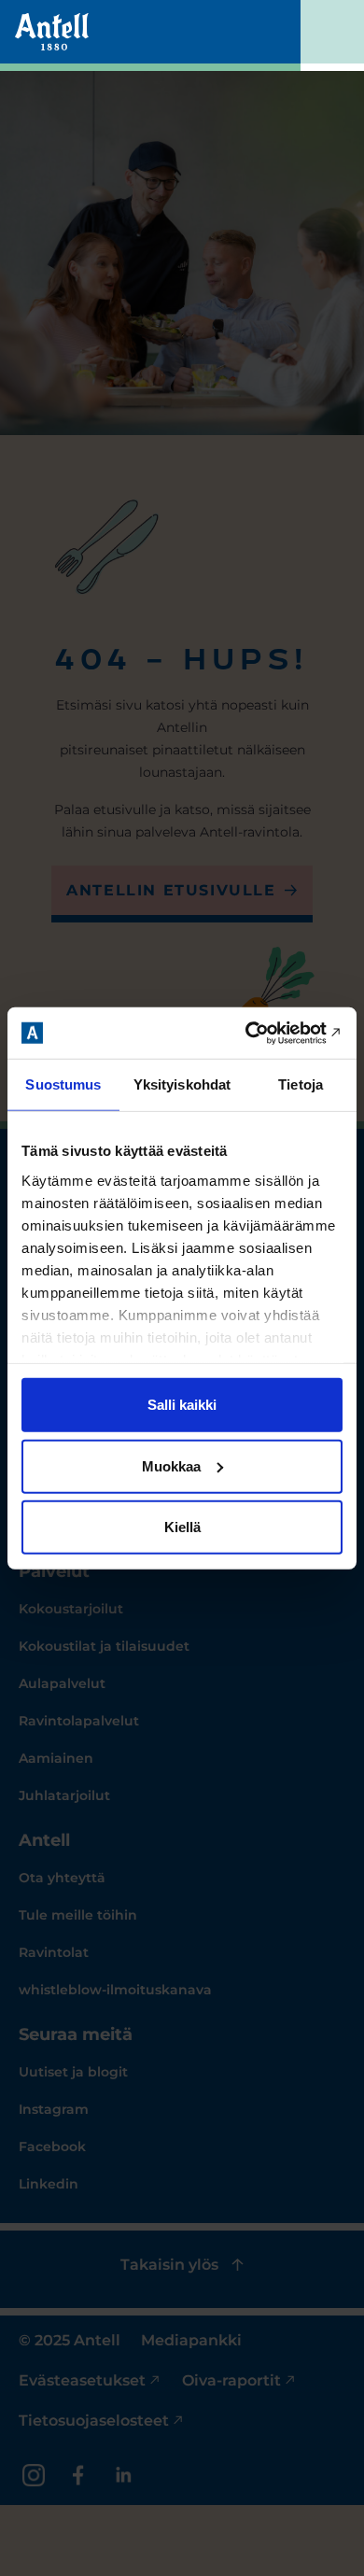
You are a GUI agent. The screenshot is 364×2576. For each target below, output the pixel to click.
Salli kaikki (182, 1405)
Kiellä (182, 1527)
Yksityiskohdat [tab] (182, 1084)
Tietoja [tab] (301, 1084)
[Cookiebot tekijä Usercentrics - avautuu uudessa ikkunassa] (262, 1033)
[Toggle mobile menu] (332, 35)
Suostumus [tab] (63, 1084)
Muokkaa (171, 1465)
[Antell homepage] (52, 32)
